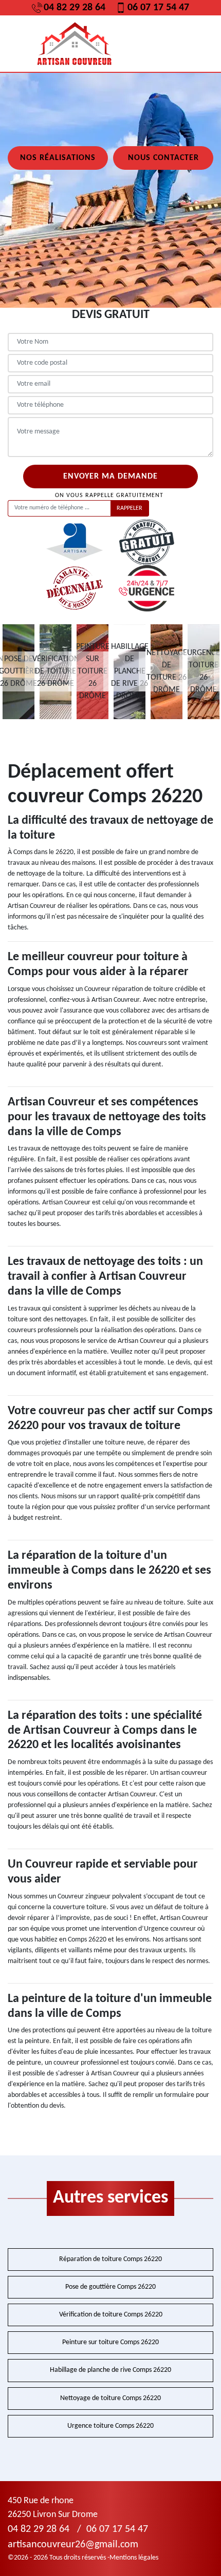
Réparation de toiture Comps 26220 (110, 2259)
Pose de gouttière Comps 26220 (110, 2287)
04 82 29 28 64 (75, 8)
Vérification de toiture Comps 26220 (111, 2315)
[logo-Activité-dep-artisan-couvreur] (75, 44)
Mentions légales (134, 2558)
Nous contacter (163, 158)
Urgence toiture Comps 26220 (110, 2426)
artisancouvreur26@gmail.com (73, 2545)
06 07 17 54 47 (158, 8)
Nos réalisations (58, 158)
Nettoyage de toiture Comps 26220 (110, 2398)
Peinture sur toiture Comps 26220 (110, 2342)
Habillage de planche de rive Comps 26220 (110, 2370)
